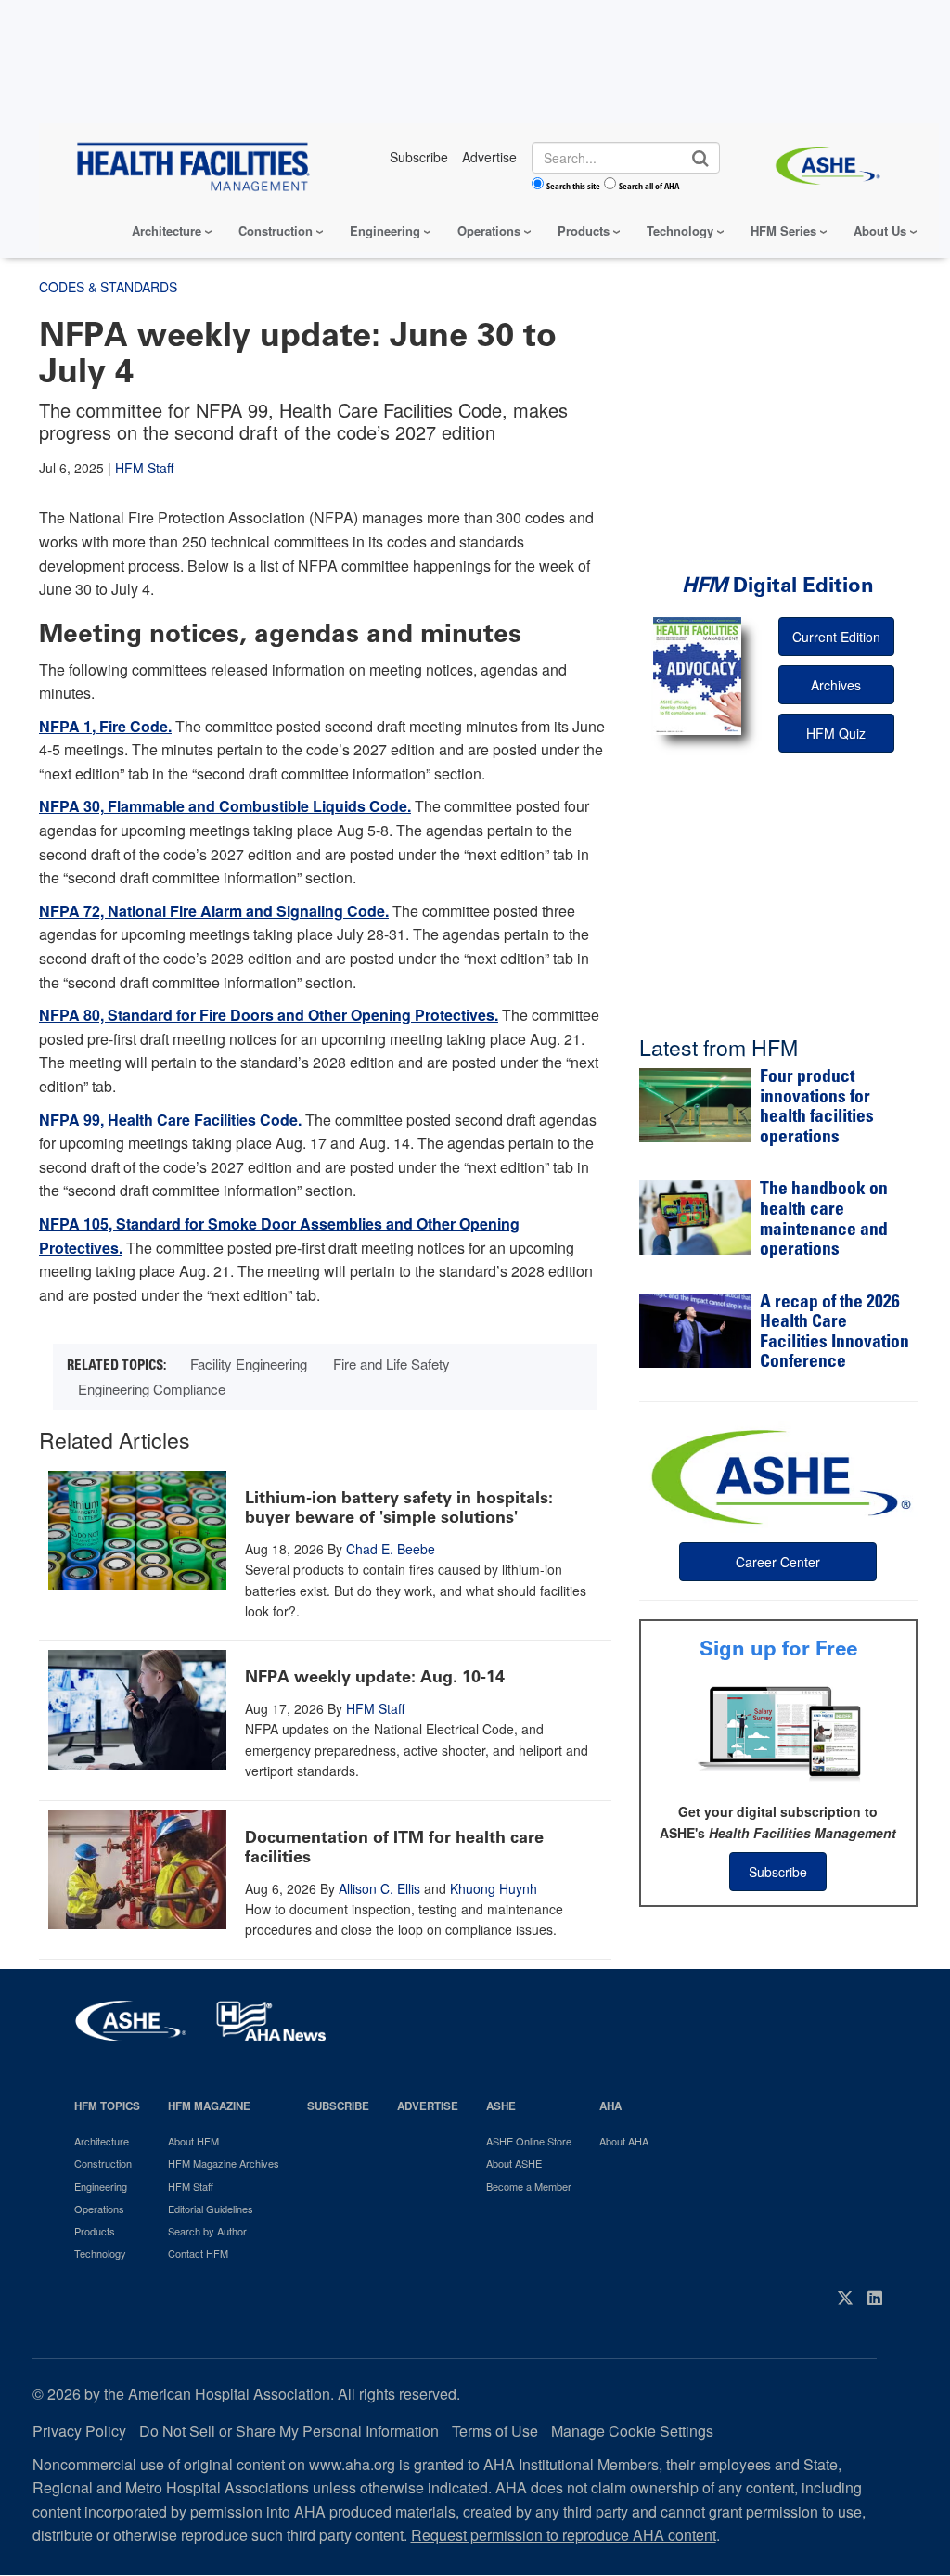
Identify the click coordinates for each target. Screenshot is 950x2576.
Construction (276, 231)
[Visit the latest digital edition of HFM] (697, 676)
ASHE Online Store (529, 2141)
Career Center (778, 1562)
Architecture (167, 231)
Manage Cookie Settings (632, 2431)
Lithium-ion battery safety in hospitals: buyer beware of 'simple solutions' (399, 1508)
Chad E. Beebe (391, 1549)
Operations (489, 231)
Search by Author (207, 2231)
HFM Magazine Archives (224, 2163)
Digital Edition (778, 585)
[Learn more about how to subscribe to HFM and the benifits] (778, 1732)
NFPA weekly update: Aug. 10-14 (375, 1677)
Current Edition (836, 637)
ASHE (501, 2106)
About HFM (193, 2141)
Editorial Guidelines (211, 2209)
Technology (680, 231)
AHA (610, 2106)
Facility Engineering (249, 1364)
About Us (880, 231)
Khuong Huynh (494, 1888)
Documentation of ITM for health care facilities (394, 1848)
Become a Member (529, 2186)
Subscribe (778, 1872)
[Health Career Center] (778, 1475)
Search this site (573, 186)
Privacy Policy (79, 2431)
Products (584, 231)
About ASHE (514, 2163)
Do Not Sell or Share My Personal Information (289, 2431)
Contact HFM (198, 2253)
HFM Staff (144, 468)
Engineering (385, 231)
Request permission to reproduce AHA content (564, 2535)
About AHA (624, 2141)
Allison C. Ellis (379, 1888)
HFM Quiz (836, 733)
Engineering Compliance (152, 1389)
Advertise (428, 2106)
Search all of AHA (649, 186)
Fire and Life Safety (392, 1364)
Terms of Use (495, 2431)
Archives (836, 685)
